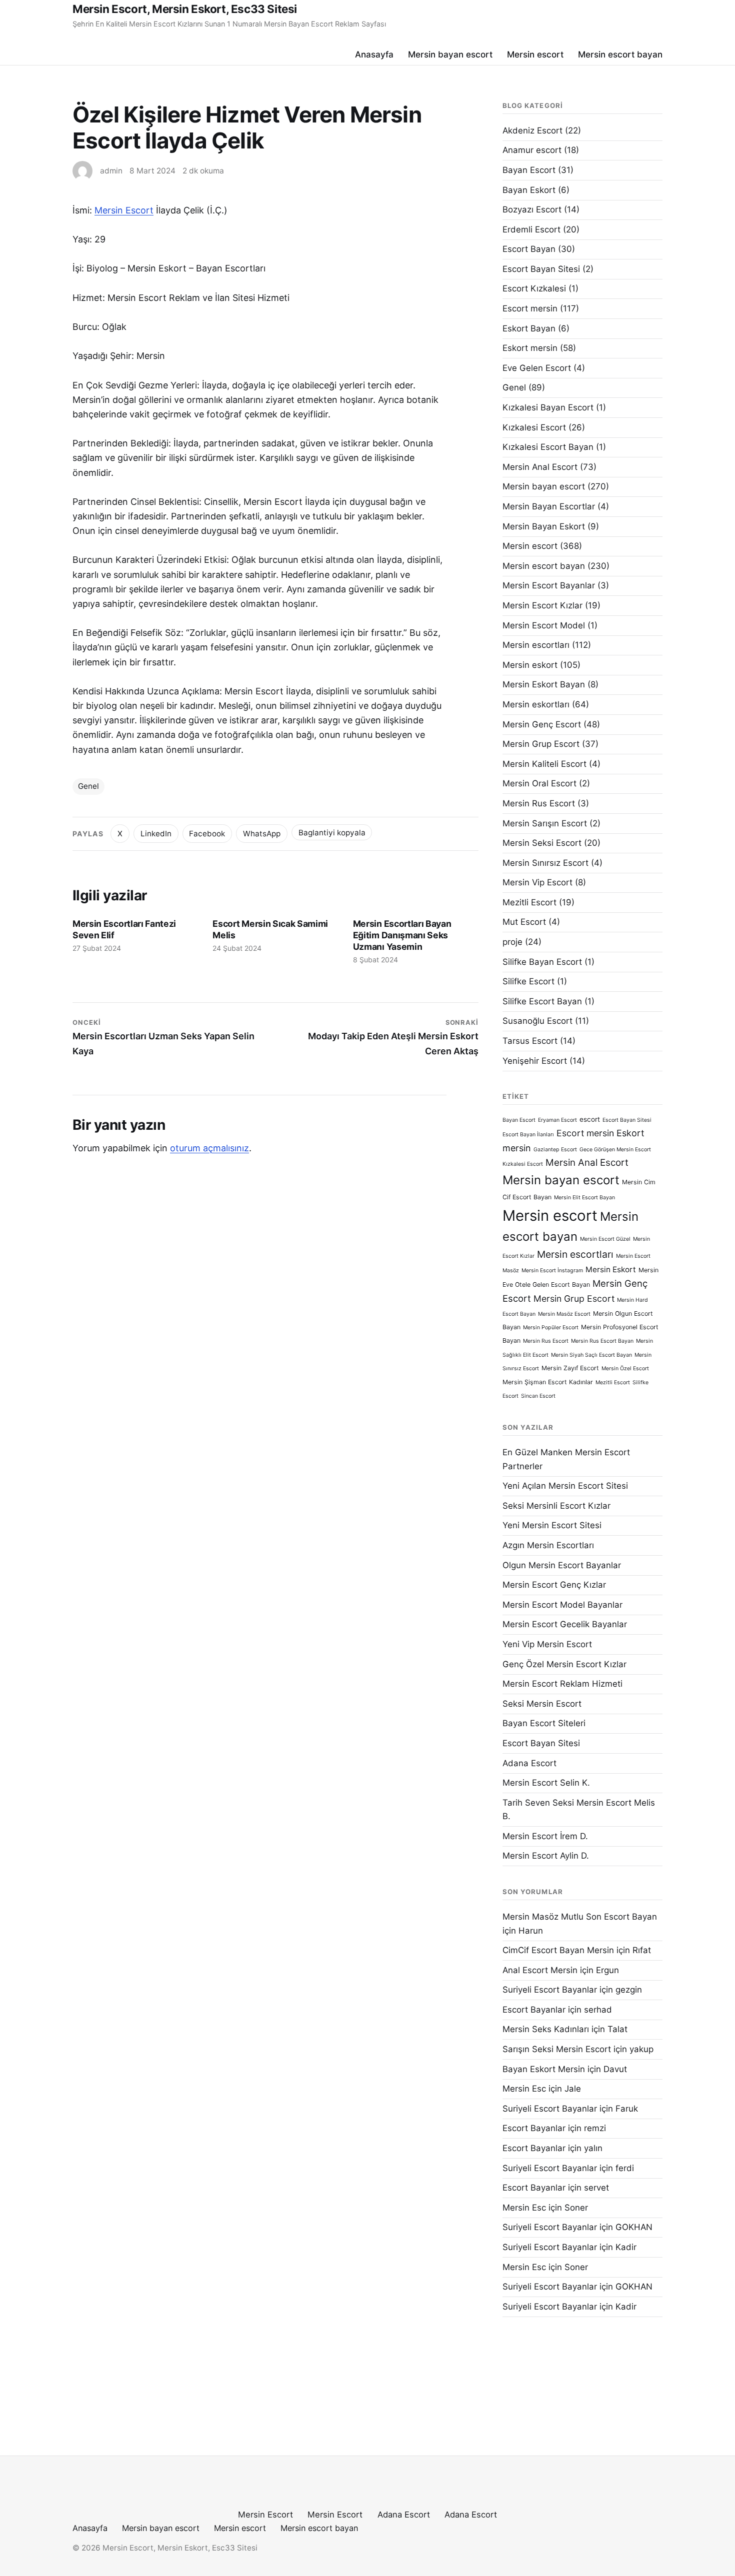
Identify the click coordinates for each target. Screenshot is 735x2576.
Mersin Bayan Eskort (544, 526)
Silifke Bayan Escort (542, 962)
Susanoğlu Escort (537, 1021)
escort (590, 1119)
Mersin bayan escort (450, 54)
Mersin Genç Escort (542, 724)
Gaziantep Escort (555, 1150)
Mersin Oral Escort (539, 783)
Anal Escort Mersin (540, 1970)
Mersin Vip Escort (537, 882)
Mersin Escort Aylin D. (546, 1856)
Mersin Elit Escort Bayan (584, 1198)
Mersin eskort (530, 665)
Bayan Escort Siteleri (544, 1723)
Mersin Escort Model (544, 625)
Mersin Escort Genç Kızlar (554, 1585)
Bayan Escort (529, 170)
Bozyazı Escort (532, 209)
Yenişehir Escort (535, 1061)
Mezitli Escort (529, 902)
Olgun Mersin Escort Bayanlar (562, 1565)
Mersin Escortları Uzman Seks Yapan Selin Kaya (163, 1037)
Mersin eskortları (536, 704)
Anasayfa (374, 54)
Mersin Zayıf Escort (570, 1368)
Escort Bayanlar (534, 2010)
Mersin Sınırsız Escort (545, 863)
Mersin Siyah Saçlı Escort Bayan (591, 1355)
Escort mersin (530, 308)
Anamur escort (532, 150)
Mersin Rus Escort (539, 803)
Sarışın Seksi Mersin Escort (557, 2049)
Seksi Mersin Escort (542, 1704)
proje (512, 942)
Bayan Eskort (529, 190)
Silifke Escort (528, 981)
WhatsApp (262, 834)
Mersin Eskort (611, 1270)
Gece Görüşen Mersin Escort (615, 1150)
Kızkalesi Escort (534, 427)
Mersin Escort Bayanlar (549, 585)
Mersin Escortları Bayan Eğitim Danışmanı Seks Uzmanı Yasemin (402, 935)
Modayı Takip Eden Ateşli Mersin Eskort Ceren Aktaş (393, 1037)
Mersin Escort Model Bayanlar (562, 1605)
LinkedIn (156, 834)
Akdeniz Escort (532, 130)
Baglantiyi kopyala (332, 833)
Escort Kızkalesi (534, 288)
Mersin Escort (124, 210)
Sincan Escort (538, 1396)
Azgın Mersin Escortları (548, 1545)
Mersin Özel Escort (625, 1368)
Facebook (207, 834)
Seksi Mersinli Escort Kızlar (556, 1506)
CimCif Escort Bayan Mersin (558, 1950)
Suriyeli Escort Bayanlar (550, 1990)
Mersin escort (535, 54)
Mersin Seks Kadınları (546, 2029)
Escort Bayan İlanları (528, 1135)
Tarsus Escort (530, 1041)
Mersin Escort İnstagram (552, 1271)
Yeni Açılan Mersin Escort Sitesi (565, 1486)
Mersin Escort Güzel (605, 1239)
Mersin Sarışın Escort (545, 823)
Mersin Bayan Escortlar (549, 506)
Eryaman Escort (557, 1120)
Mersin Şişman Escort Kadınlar (548, 1382)
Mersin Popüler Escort (551, 1327)
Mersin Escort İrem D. (545, 1836)
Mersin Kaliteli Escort (544, 764)
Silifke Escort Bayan (542, 1001)
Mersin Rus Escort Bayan (602, 1341)
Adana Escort (529, 1763)
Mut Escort (524, 922)
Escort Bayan (529, 249)
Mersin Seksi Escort (542, 843)
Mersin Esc (524, 2089)
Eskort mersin (530, 348)
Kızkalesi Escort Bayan (548, 447)
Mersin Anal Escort (540, 467)
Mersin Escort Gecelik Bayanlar (565, 1624)
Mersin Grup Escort (541, 744)
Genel (88, 786)
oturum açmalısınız (209, 1148)
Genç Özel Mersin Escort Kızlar (564, 1664)
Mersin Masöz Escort (564, 1314)
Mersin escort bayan (620, 54)
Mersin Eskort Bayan (544, 684)
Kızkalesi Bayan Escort (548, 407)
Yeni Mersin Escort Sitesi (552, 1525)
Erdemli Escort (531, 229)
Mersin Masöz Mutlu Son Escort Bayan (580, 1917)
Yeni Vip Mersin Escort (547, 1644)
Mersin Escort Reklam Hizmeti (562, 1684)
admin (111, 171)
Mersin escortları (536, 645)
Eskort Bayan (529, 328)
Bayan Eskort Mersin (544, 2069)
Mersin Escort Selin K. (546, 1783)
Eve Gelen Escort (537, 368)
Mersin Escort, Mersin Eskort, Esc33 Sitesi (185, 9)
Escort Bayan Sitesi (541, 269)
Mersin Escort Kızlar (542, 605)
